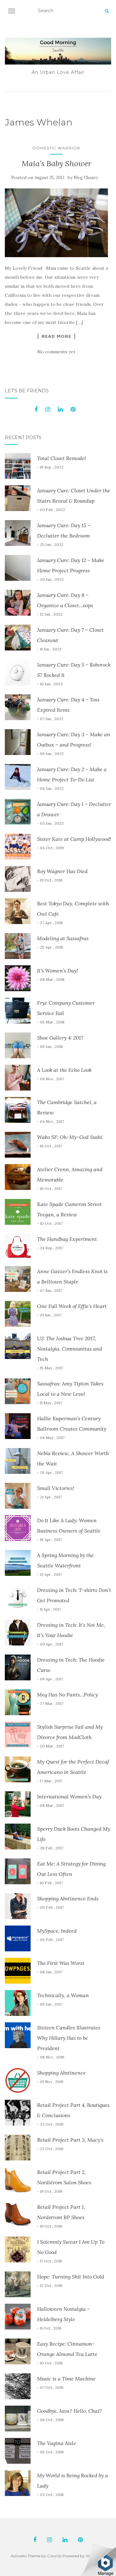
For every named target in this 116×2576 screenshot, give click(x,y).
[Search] (107, 11)
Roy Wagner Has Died (62, 871)
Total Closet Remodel (62, 458)
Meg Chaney (86, 178)
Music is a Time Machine (66, 2379)
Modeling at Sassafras (63, 938)
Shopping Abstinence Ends (68, 1898)
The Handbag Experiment (67, 1239)
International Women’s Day (69, 1796)
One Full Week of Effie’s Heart (72, 1306)
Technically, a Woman (63, 1995)
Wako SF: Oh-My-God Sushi (70, 1137)
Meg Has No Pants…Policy (68, 1695)
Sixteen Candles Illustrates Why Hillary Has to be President (69, 2038)
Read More (56, 336)
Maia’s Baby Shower (57, 163)
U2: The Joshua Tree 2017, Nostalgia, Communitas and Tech (70, 1349)
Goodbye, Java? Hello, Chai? (69, 2411)
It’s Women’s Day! (58, 971)
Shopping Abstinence (61, 2073)
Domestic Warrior (56, 148)
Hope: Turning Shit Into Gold (71, 2277)
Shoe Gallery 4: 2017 (60, 1038)
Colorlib (54, 2556)
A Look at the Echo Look (64, 1070)
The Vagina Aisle (57, 2443)
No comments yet (56, 352)
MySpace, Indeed (57, 1931)
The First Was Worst (61, 1963)
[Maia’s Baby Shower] (56, 223)
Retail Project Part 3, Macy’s (70, 2140)
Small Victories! (56, 1488)
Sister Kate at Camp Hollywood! (74, 839)
